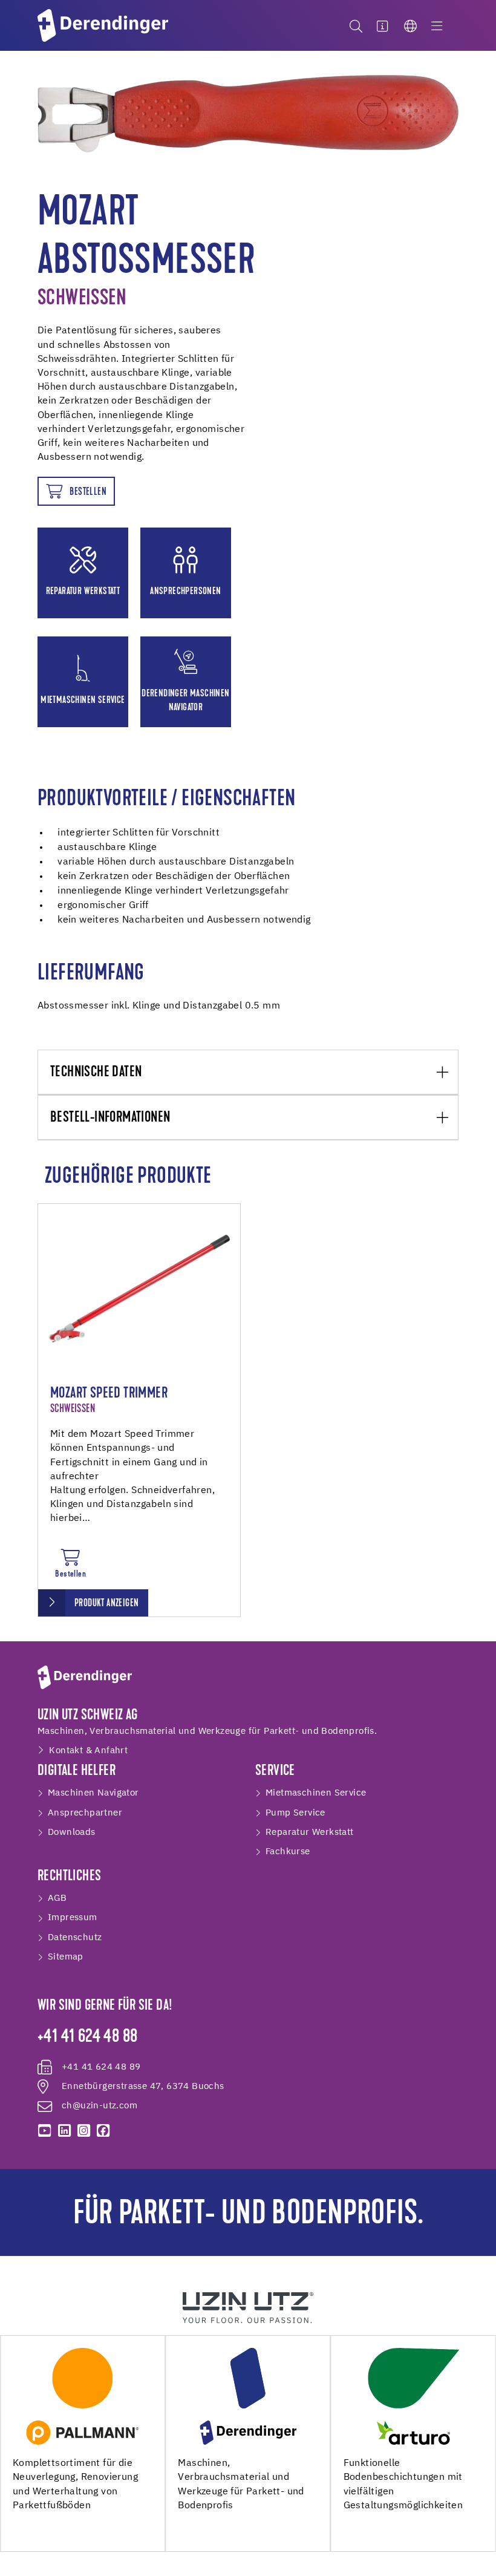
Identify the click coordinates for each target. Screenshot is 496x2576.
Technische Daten (96, 1073)
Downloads (72, 1832)
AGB (57, 1898)
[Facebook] (103, 2131)
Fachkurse (288, 1852)
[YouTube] (45, 2131)
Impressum (73, 1917)
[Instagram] (83, 2131)
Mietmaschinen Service (316, 1793)
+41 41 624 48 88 (87, 2038)
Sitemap (66, 1957)
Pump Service (295, 1813)
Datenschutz (75, 1937)
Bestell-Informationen (110, 1118)
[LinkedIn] (64, 2131)
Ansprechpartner (85, 1813)
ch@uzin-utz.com (100, 2106)
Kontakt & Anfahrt (88, 1751)
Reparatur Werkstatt (310, 1832)
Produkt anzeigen (106, 1603)
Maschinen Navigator (93, 1793)
